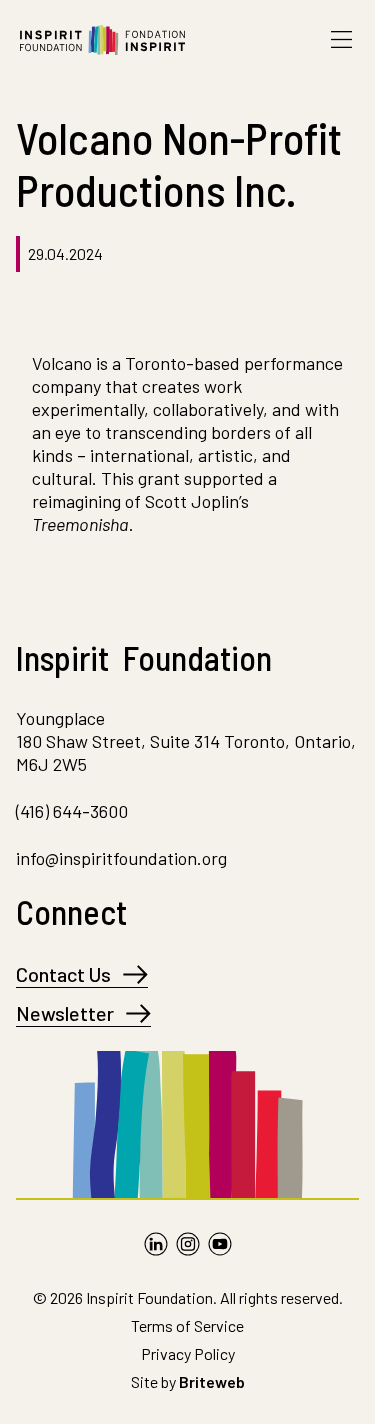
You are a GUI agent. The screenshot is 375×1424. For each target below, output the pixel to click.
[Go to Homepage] (102, 40)
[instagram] (188, 1244)
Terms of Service (187, 1325)
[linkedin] (156, 1244)
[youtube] (220, 1244)
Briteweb (212, 1381)
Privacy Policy (188, 1353)
